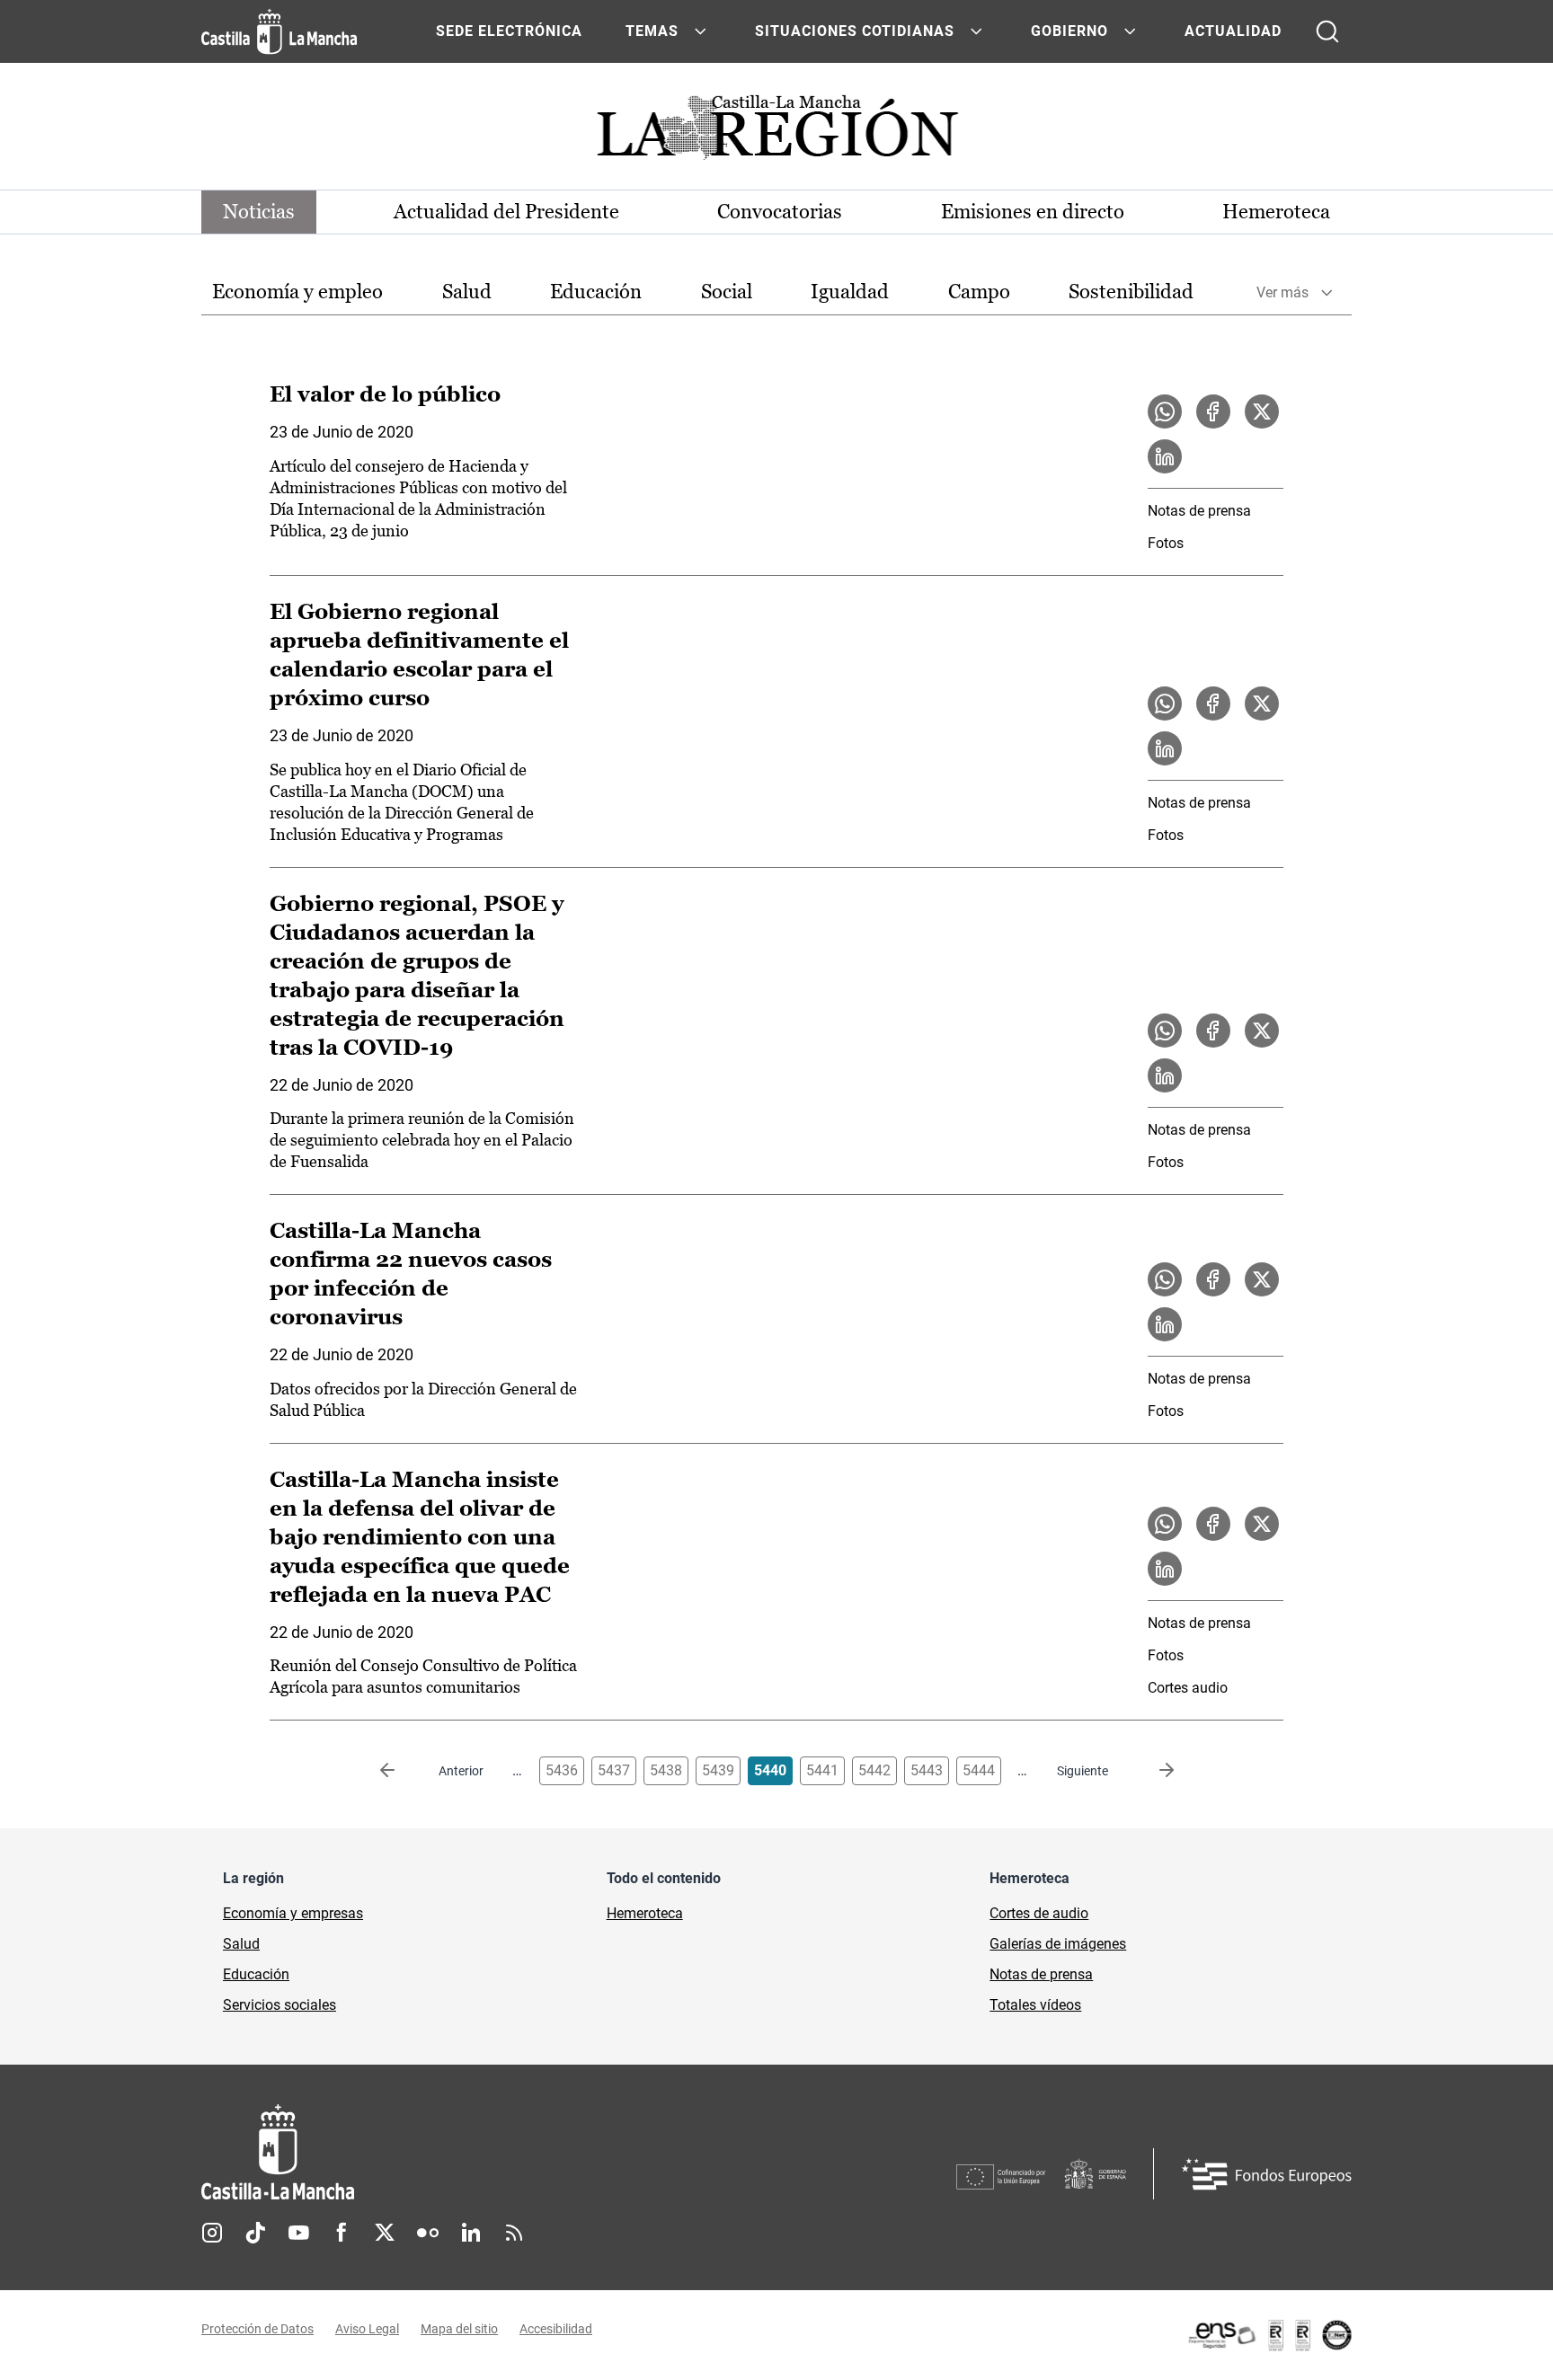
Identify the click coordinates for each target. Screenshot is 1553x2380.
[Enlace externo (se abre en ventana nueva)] (1269, 2335)
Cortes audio (1188, 1688)
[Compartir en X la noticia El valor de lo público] (1262, 411)
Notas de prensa (1199, 511)
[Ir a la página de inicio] (279, 31)
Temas (652, 31)
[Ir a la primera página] (402, 1771)
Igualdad (850, 292)
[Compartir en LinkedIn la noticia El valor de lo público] (1165, 456)
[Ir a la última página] (1152, 1771)
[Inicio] (445, 2152)
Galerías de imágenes (1058, 1944)
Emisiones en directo (1033, 212)
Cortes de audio (1039, 1913)
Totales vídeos (1035, 2005)
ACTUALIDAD (1233, 31)
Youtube (298, 2233)
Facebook (342, 2233)
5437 (614, 1770)
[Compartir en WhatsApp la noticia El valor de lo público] (1165, 411)
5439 (718, 1770)
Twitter (385, 2233)
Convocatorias (780, 212)
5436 (562, 1770)
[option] (297, 292)
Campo (979, 292)
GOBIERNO (1069, 31)
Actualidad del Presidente (506, 212)
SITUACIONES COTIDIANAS (855, 31)
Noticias (259, 212)
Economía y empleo (297, 292)
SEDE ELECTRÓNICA (509, 31)
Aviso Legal (367, 2329)
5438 (666, 1770)
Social (727, 292)
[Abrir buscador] (1327, 31)
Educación (596, 292)
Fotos (1166, 543)
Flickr (428, 2233)
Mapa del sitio (459, 2329)
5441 (822, 1770)
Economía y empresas (293, 1913)
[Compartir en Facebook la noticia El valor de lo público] (1213, 411)
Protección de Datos (257, 2329)
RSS (514, 2233)
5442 (874, 1770)
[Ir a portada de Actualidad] (776, 133)
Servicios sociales (280, 2005)
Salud (467, 292)
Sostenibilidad (1131, 292)
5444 (979, 1770)
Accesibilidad (556, 2329)
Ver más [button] (1282, 292)
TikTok (255, 2233)
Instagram (212, 2233)
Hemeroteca (1276, 212)
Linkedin (471, 2233)
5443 (927, 1770)
